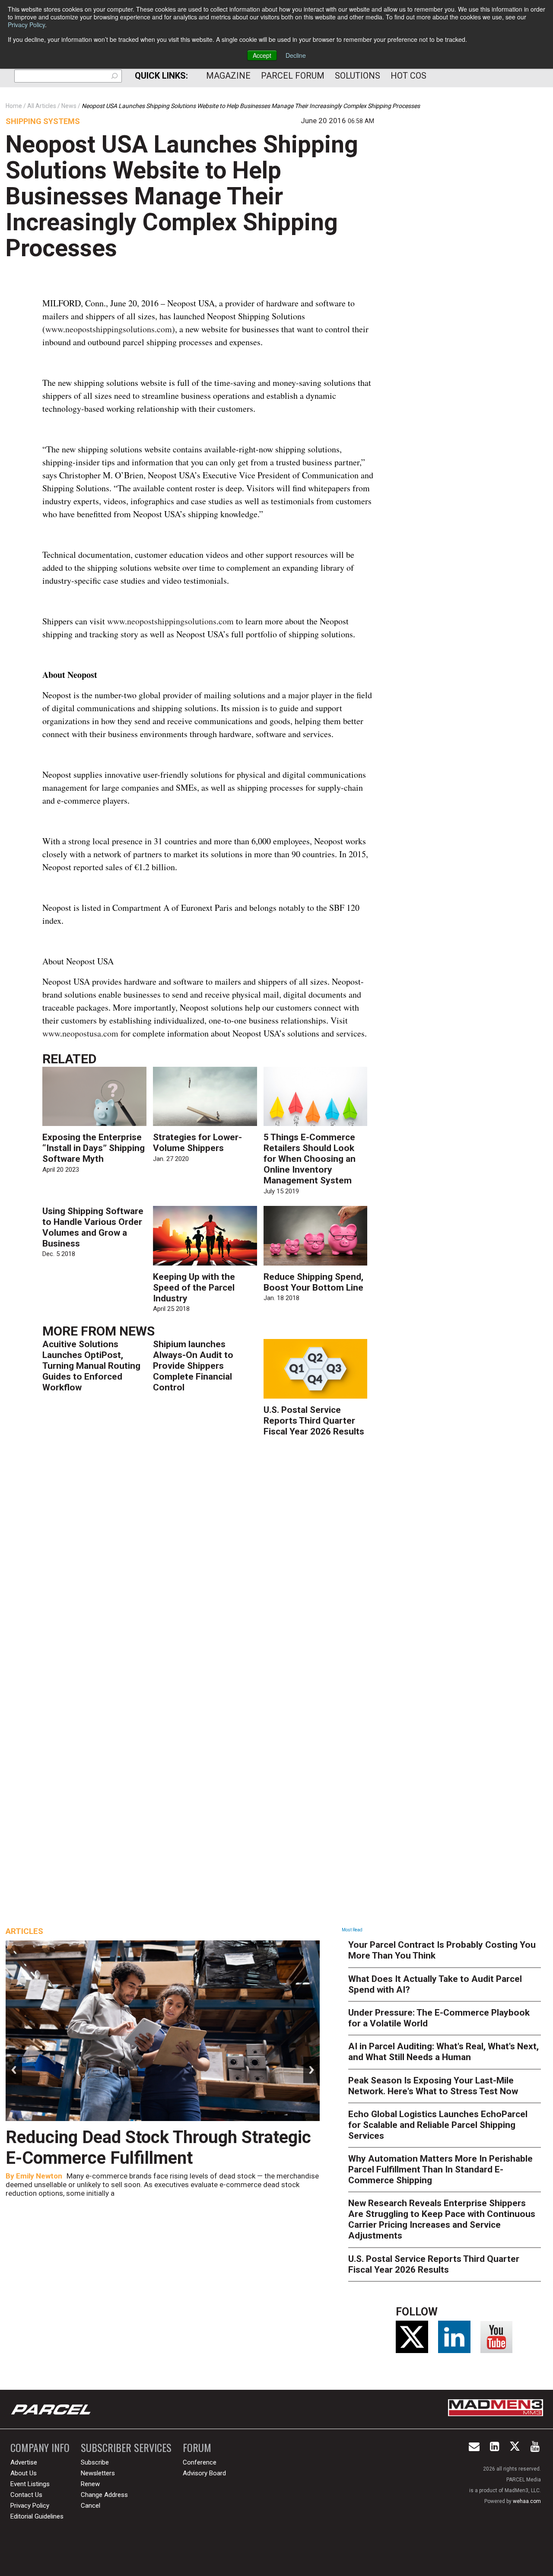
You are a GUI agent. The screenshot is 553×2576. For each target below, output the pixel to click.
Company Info (40, 2447)
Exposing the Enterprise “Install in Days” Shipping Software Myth (94, 1148)
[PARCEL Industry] (52, 2409)
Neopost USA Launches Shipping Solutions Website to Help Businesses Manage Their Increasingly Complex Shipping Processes (182, 196)
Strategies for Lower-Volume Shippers (197, 1143)
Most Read (352, 1930)
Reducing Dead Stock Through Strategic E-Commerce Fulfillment (158, 2148)
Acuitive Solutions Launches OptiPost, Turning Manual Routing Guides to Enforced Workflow (91, 1366)
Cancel (91, 2506)
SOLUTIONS (358, 76)
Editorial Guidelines (37, 2516)
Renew (90, 2484)
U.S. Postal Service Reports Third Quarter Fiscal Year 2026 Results (314, 1421)
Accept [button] (262, 55)
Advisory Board (204, 2473)
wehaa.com (527, 2501)
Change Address (104, 2495)
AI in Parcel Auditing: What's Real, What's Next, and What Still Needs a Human (443, 2052)
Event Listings (30, 2484)
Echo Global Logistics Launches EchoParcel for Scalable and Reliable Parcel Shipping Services (438, 2125)
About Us (24, 2473)
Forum (197, 2447)
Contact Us (26, 2495)
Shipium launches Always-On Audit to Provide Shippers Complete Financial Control (193, 1366)
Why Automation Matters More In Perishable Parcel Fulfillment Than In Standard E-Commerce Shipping (440, 2169)
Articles (24, 1931)
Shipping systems (43, 121)
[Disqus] (208, 1570)
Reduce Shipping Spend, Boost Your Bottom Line (313, 1282)
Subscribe (95, 2462)
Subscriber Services (126, 2447)
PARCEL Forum (293, 76)
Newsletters (98, 2473)
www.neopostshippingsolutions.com (109, 329)
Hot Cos (408, 76)
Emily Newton (39, 2176)
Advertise (24, 2462)
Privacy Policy (26, 25)
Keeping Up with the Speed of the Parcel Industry (194, 1288)
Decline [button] (296, 55)
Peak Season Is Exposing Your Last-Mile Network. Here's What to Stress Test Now (433, 2086)
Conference (200, 2462)
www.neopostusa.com (80, 1033)
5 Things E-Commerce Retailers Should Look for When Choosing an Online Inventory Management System (310, 1159)
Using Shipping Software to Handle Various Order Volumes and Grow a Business (93, 1227)
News (137, 1331)
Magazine (228, 76)
